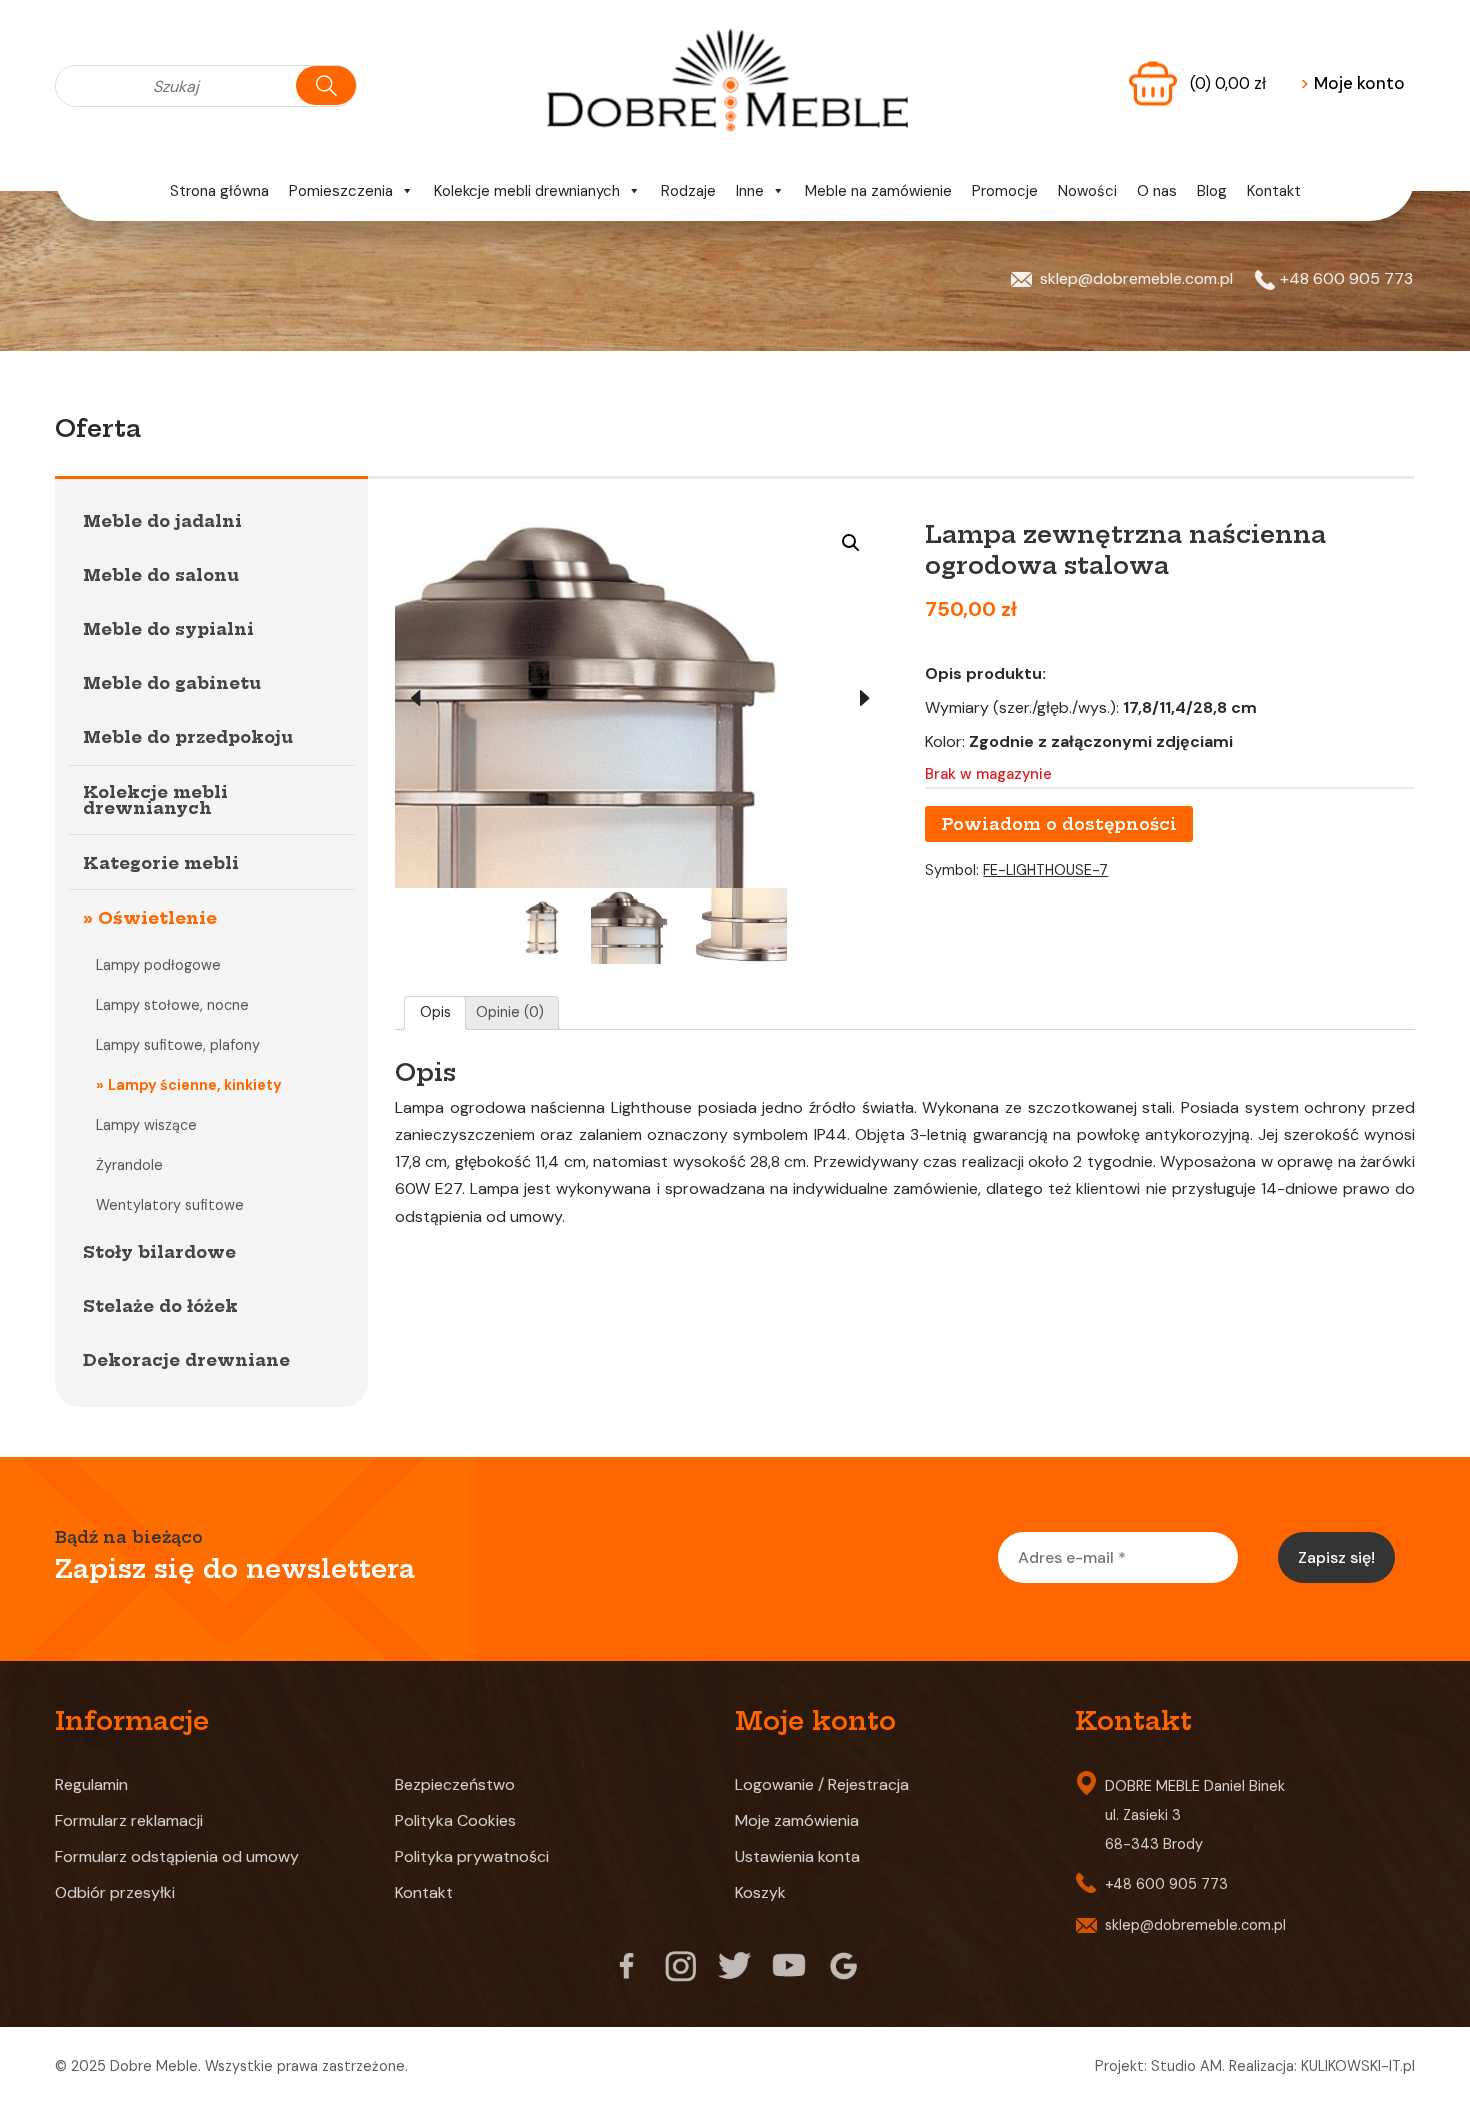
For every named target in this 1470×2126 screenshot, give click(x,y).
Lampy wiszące (146, 1125)
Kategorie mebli (161, 863)
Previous (415, 699)
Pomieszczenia (341, 191)
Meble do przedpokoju (188, 737)
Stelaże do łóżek (160, 1306)
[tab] (435, 1013)
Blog (1212, 191)
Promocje (1005, 191)
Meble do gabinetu (172, 683)
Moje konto (1352, 83)
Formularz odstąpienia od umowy (177, 1856)
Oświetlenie (157, 918)
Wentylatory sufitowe (170, 1205)
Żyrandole (129, 1165)
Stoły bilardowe (159, 1252)
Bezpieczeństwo (455, 1784)
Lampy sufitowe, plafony (178, 1045)
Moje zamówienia (797, 1820)
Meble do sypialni (168, 629)
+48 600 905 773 (1346, 278)
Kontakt (1274, 191)
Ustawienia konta (797, 1856)
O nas (1157, 191)
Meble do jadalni (162, 521)
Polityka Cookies (455, 1820)
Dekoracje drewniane (186, 1360)
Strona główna (219, 191)
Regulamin (91, 1784)
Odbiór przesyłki (115, 1892)
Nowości (1087, 191)
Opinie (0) (510, 1012)
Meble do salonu (161, 575)
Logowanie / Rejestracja (822, 1784)
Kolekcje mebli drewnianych (527, 191)
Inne (750, 191)
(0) (1228, 83)
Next (865, 699)
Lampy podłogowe (158, 965)
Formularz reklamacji (129, 1820)
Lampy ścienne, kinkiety (195, 1085)
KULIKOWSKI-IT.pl (1358, 2066)
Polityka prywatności (472, 1856)
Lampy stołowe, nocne (172, 1005)
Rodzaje (688, 191)
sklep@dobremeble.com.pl (1136, 278)
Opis (435, 1012)
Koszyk (760, 1892)
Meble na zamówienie (878, 191)
